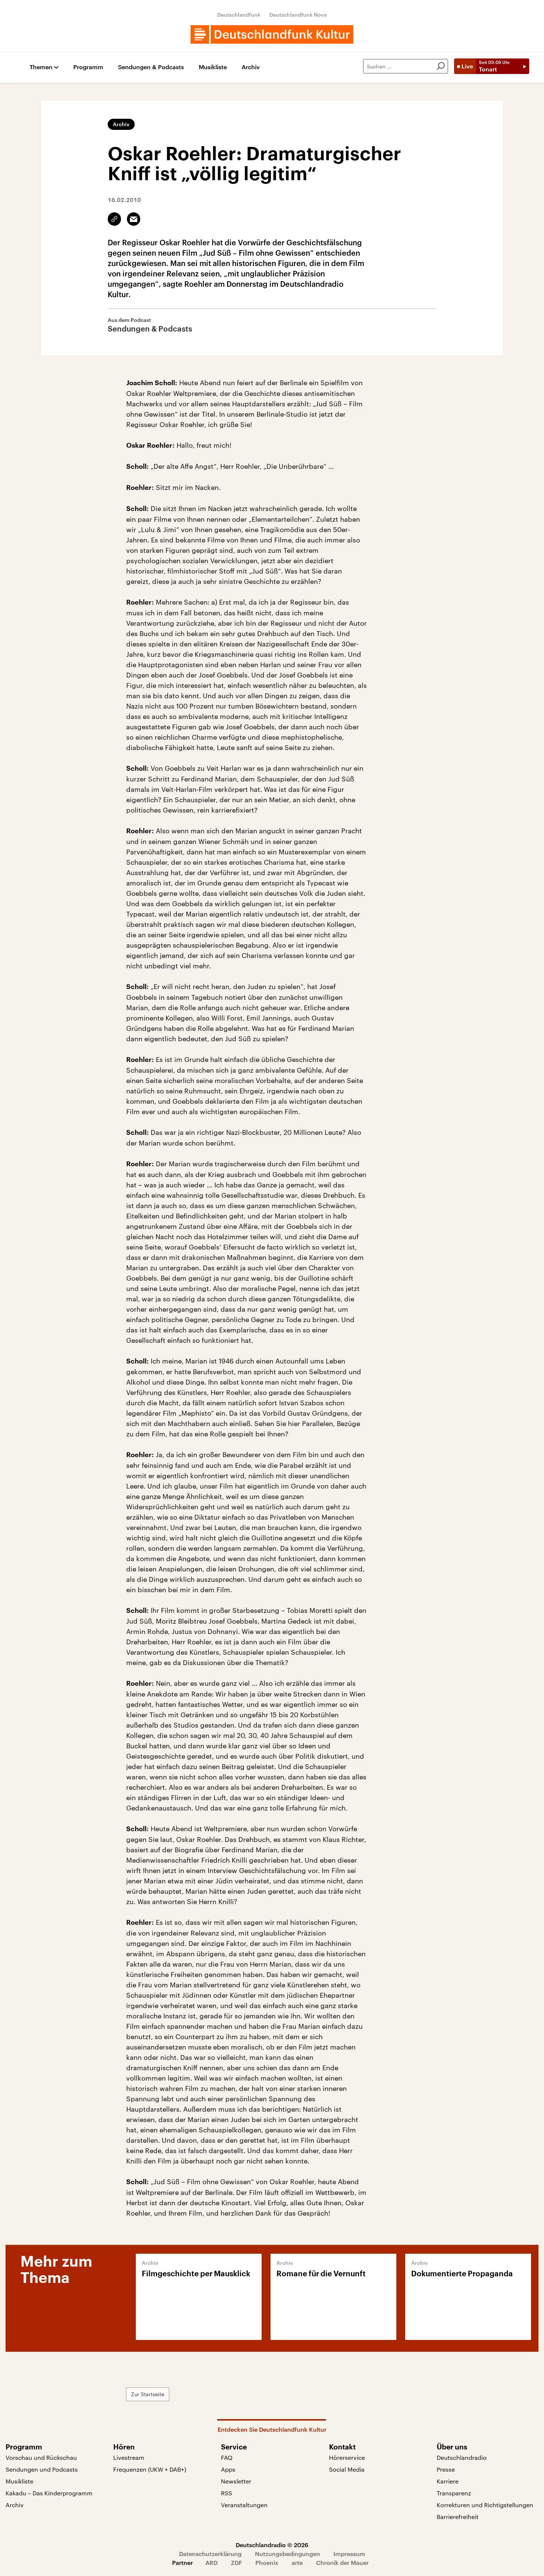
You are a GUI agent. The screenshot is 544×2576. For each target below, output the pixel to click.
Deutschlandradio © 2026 (272, 2545)
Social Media (347, 2469)
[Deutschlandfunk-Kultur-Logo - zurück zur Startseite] (272, 34)
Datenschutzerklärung (210, 2554)
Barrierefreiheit (458, 2517)
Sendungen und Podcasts (42, 2469)
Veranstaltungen (244, 2505)
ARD (211, 2562)
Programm (88, 67)
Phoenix (267, 2562)
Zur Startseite (148, 2394)
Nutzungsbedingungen (288, 2554)
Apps (228, 2469)
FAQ (227, 2457)
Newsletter (236, 2481)
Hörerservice (347, 2457)
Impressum (349, 2554)
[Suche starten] (441, 66)
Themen (41, 67)
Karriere (448, 2481)
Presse (446, 2469)
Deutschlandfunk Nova (298, 15)
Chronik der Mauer (342, 2562)
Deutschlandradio (462, 2457)
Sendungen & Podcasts (151, 67)
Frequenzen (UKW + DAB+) (150, 2469)
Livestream (129, 2457)
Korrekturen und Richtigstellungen (485, 2505)
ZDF (236, 2562)
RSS (226, 2493)
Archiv (251, 67)
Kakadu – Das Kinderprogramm (49, 2493)
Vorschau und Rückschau (41, 2457)
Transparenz (454, 2493)
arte (297, 2562)
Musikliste (213, 67)
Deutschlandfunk (239, 15)
